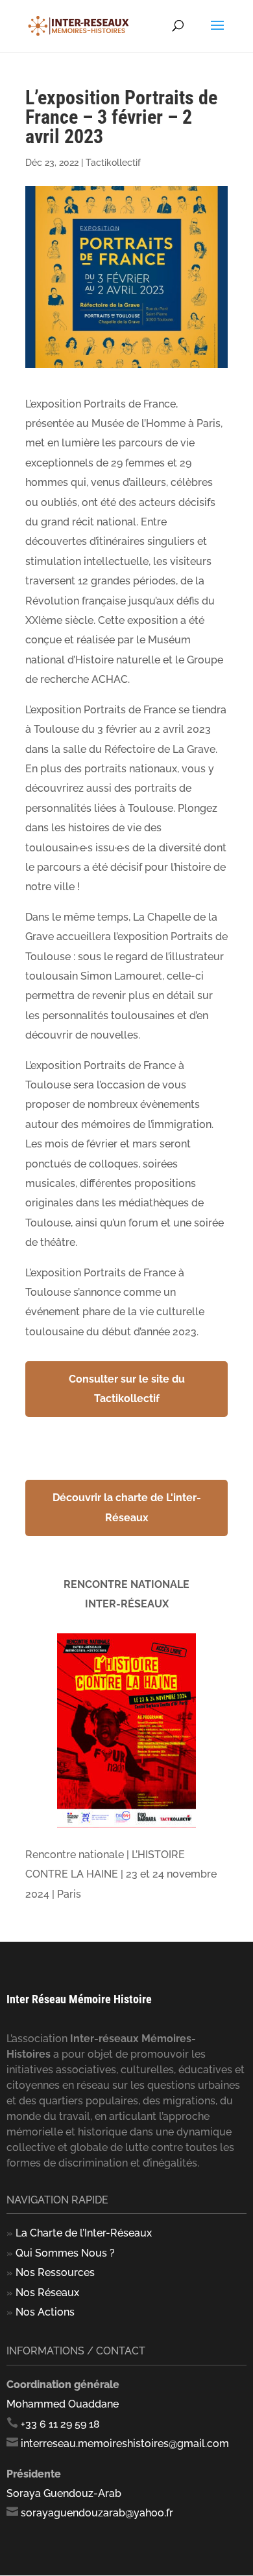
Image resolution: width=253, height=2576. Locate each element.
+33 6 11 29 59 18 (60, 2424)
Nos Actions (45, 2312)
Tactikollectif (113, 163)
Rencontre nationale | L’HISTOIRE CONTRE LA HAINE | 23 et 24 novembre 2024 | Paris (121, 1874)
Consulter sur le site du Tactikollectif (127, 1389)
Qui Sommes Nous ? (65, 2253)
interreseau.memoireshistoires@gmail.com (125, 2444)
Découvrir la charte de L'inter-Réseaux (127, 1507)
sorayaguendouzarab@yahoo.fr (97, 2513)
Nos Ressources (55, 2272)
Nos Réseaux (47, 2293)
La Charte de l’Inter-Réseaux (84, 2233)
